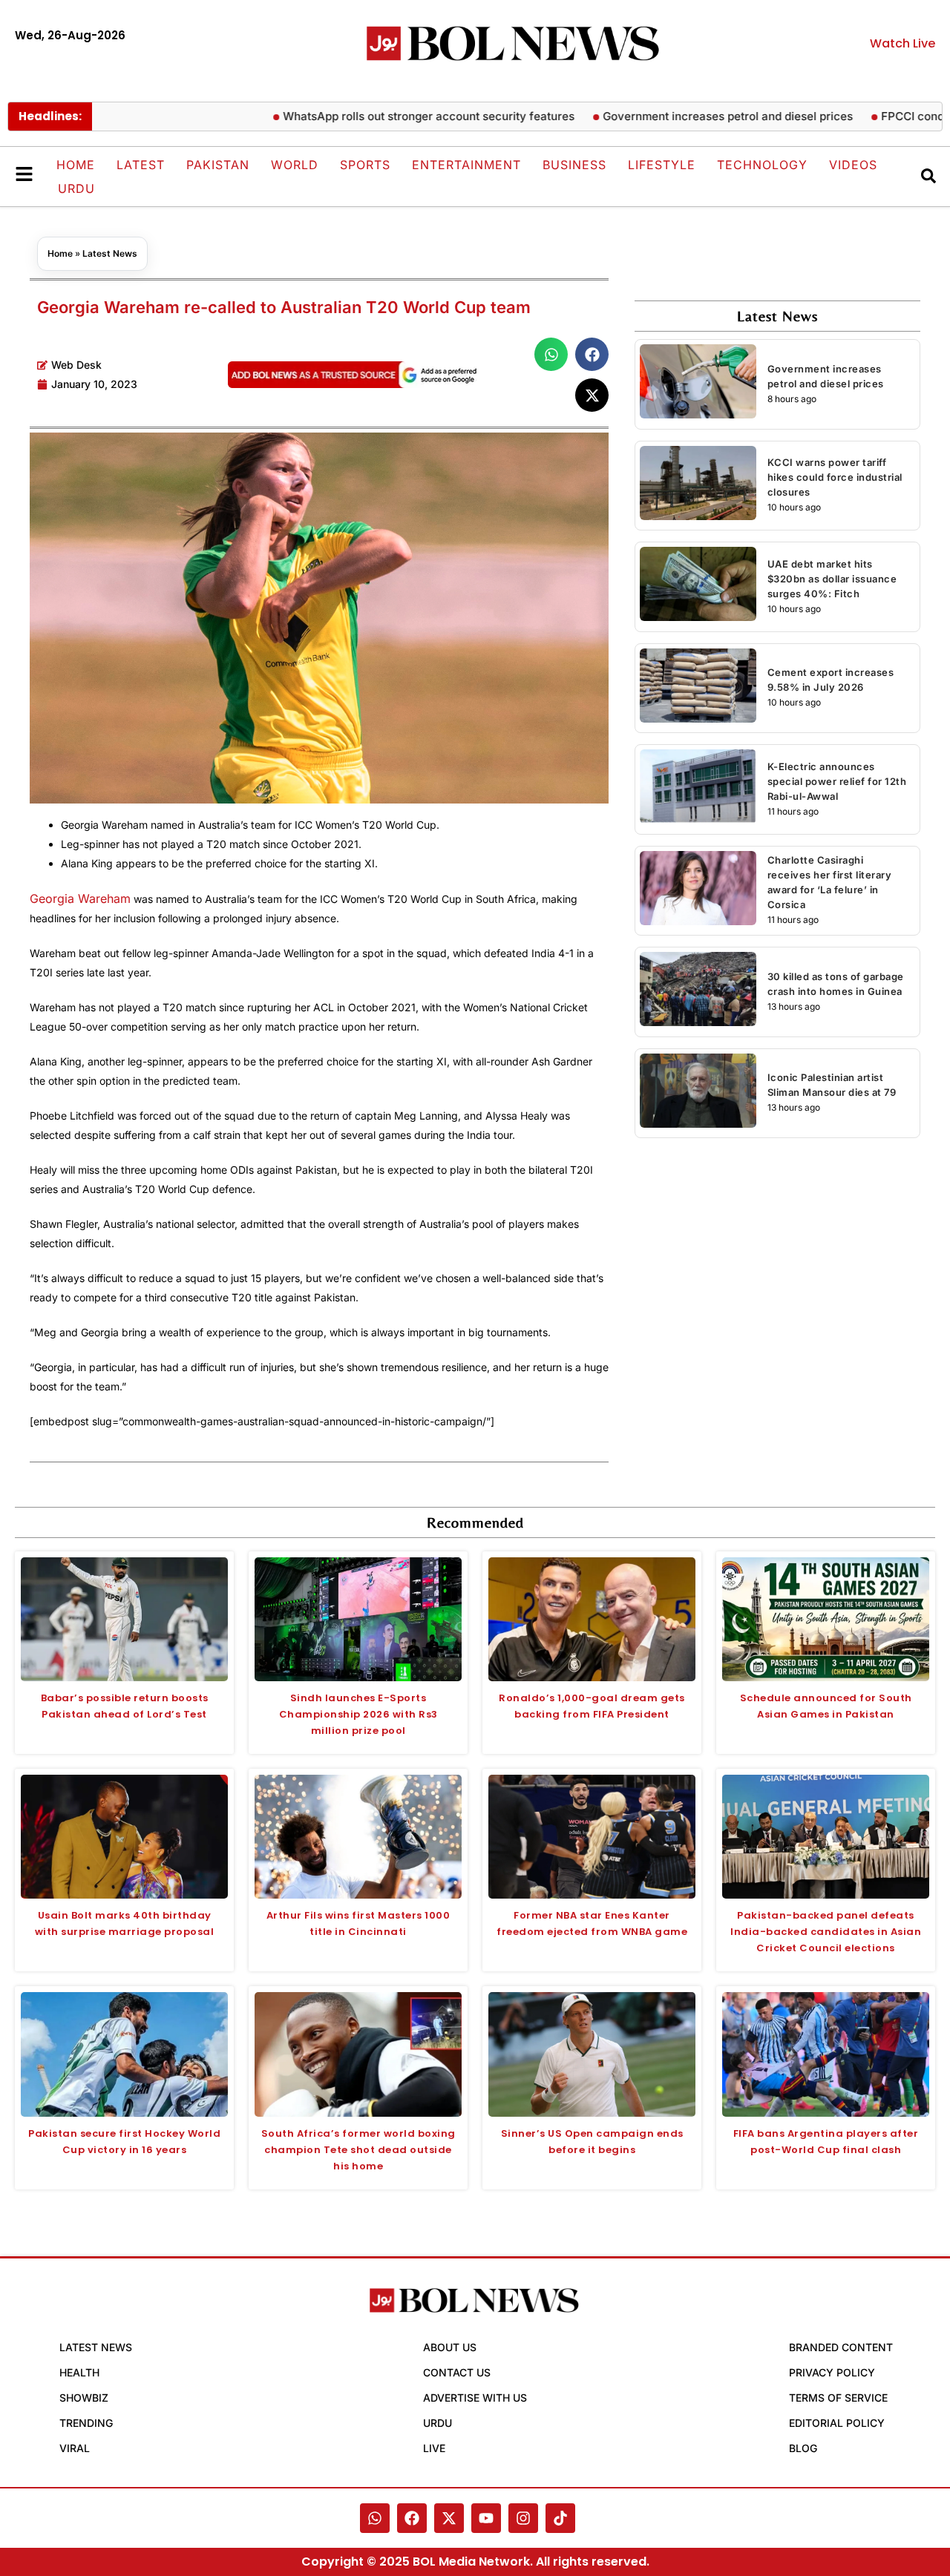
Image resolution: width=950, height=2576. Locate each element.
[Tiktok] (560, 2518)
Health (79, 2372)
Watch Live (902, 43)
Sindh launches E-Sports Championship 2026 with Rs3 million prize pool (358, 1714)
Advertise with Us (475, 2398)
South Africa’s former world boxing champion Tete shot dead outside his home (358, 2150)
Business (574, 165)
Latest (141, 165)
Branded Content (841, 2347)
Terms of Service (838, 2398)
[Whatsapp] (375, 2518)
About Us (450, 2347)
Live (434, 2448)
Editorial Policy (837, 2423)
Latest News (110, 253)
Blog (803, 2448)
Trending (86, 2423)
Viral (75, 2448)
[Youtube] (486, 2518)
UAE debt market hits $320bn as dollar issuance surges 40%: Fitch (832, 579)
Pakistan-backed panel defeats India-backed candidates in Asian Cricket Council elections (826, 1932)
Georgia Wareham (80, 898)
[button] (551, 354)
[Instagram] (523, 2518)
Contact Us (457, 2372)
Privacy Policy (832, 2372)
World (295, 165)
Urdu (76, 188)
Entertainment (466, 165)
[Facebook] (412, 2518)
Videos (853, 165)
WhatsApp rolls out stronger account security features (383, 116)
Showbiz (84, 2398)
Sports (365, 165)
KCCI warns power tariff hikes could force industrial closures (835, 477)
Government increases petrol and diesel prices (682, 116)
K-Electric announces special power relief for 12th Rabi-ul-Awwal (837, 781)
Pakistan (218, 165)
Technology (762, 165)
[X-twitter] (449, 2518)
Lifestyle (662, 165)
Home (76, 165)
